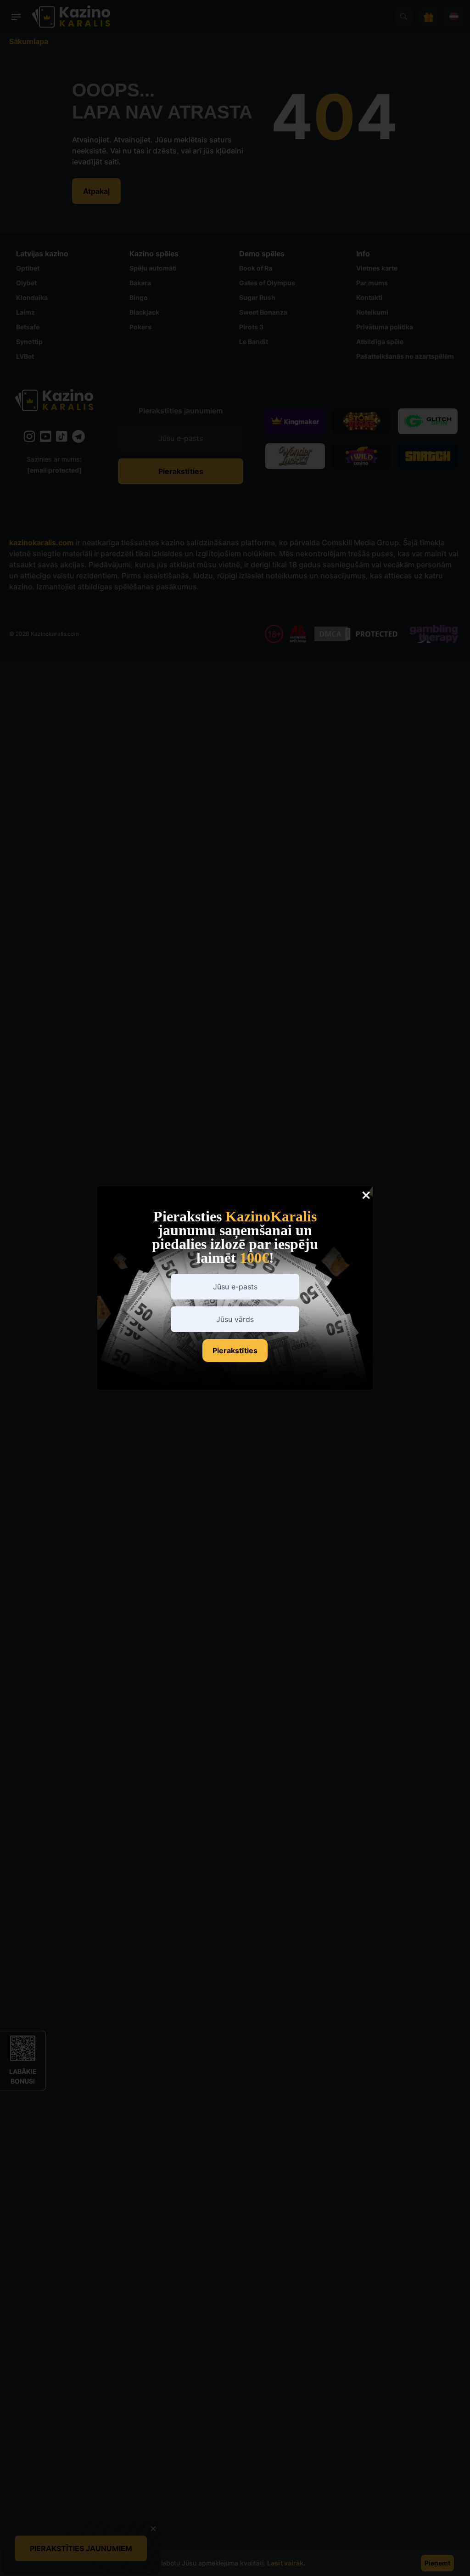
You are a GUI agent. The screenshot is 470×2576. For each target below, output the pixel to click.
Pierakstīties (235, 1350)
